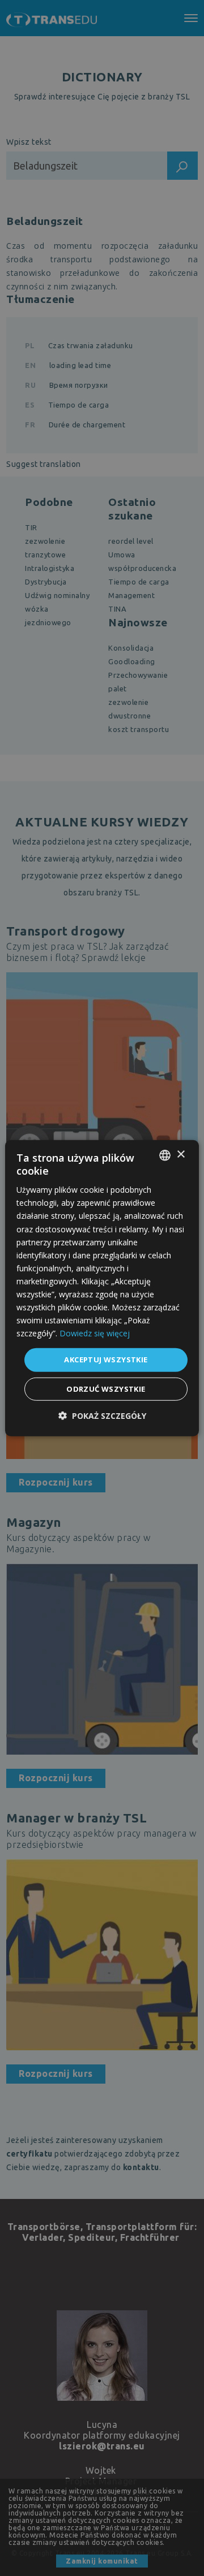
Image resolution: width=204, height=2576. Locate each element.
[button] (102, 1416)
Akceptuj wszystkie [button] (106, 1360)
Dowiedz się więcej (95, 1333)
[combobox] (165, 1155)
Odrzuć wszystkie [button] (106, 1389)
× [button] (180, 1155)
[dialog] (102, 1288)
